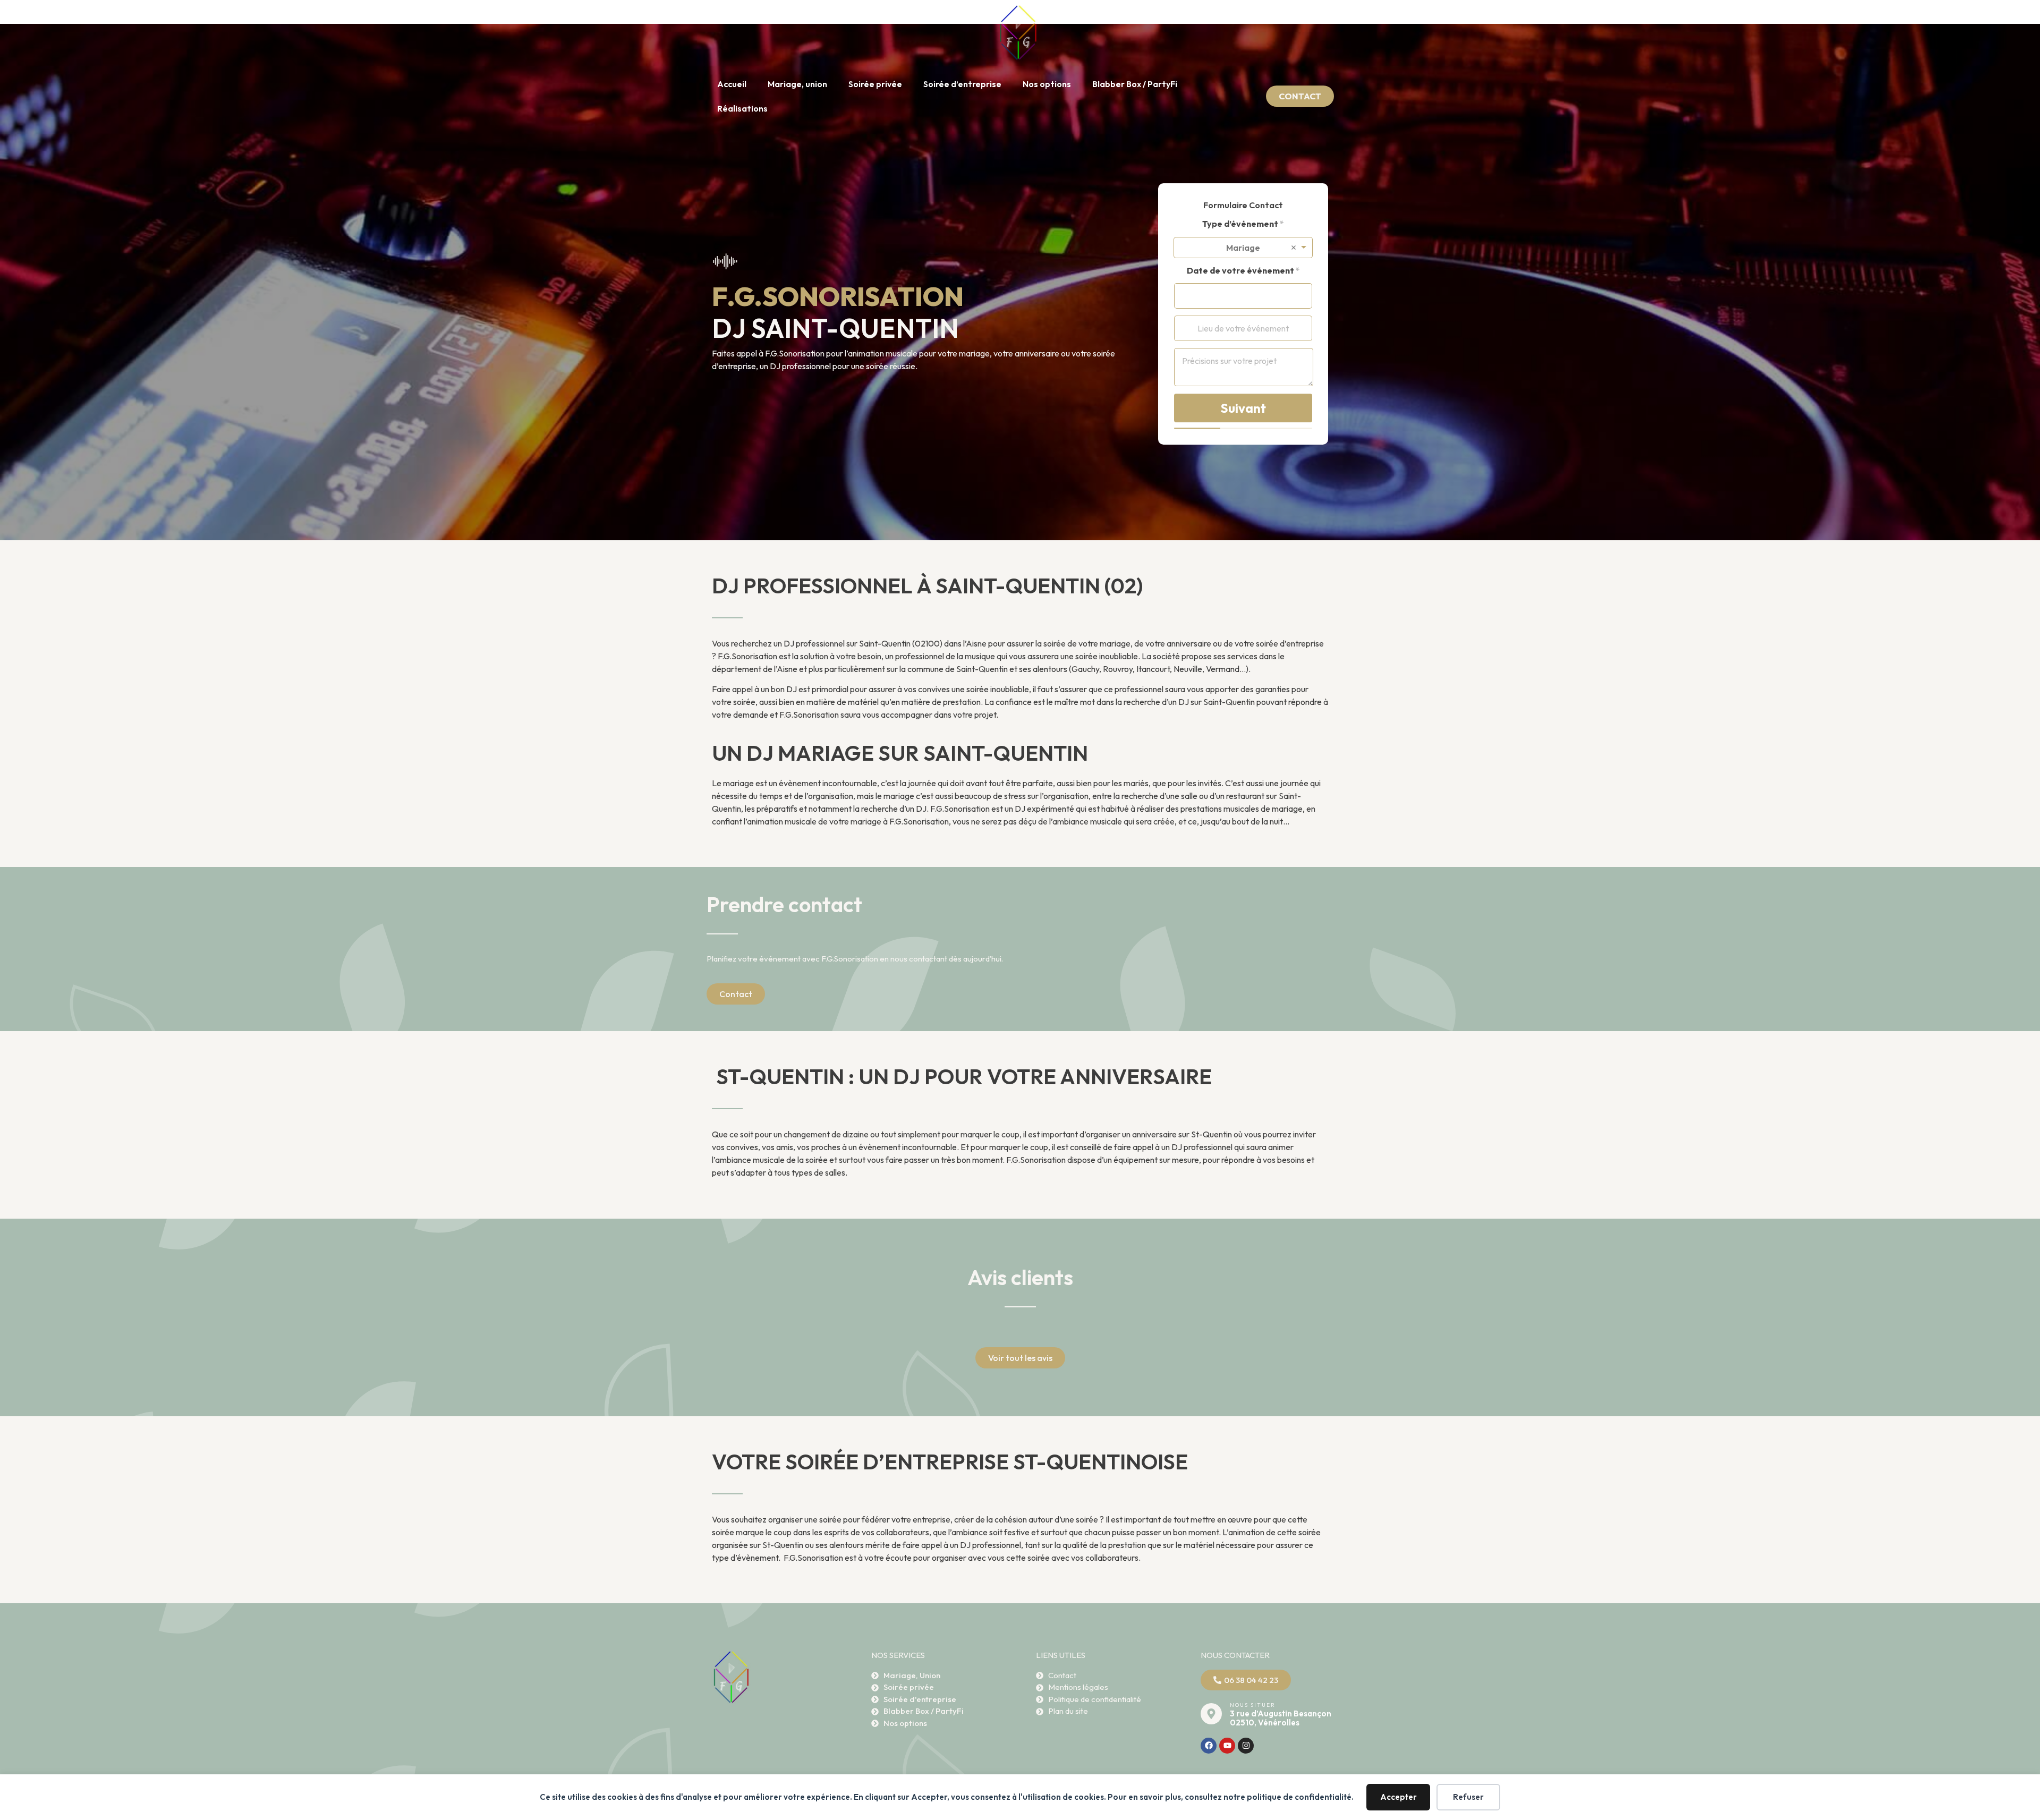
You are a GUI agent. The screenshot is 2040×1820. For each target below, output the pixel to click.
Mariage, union (797, 84)
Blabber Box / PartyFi (1135, 84)
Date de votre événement (1243, 271)
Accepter (1399, 1797)
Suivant (1243, 408)
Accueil (732, 84)
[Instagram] (1246, 1746)
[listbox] (1243, 248)
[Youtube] (1227, 1746)
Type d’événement (1243, 224)
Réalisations (742, 108)
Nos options (1047, 84)
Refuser (1468, 1797)
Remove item (1294, 248)
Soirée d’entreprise (962, 84)
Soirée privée (875, 84)
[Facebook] (1209, 1746)
